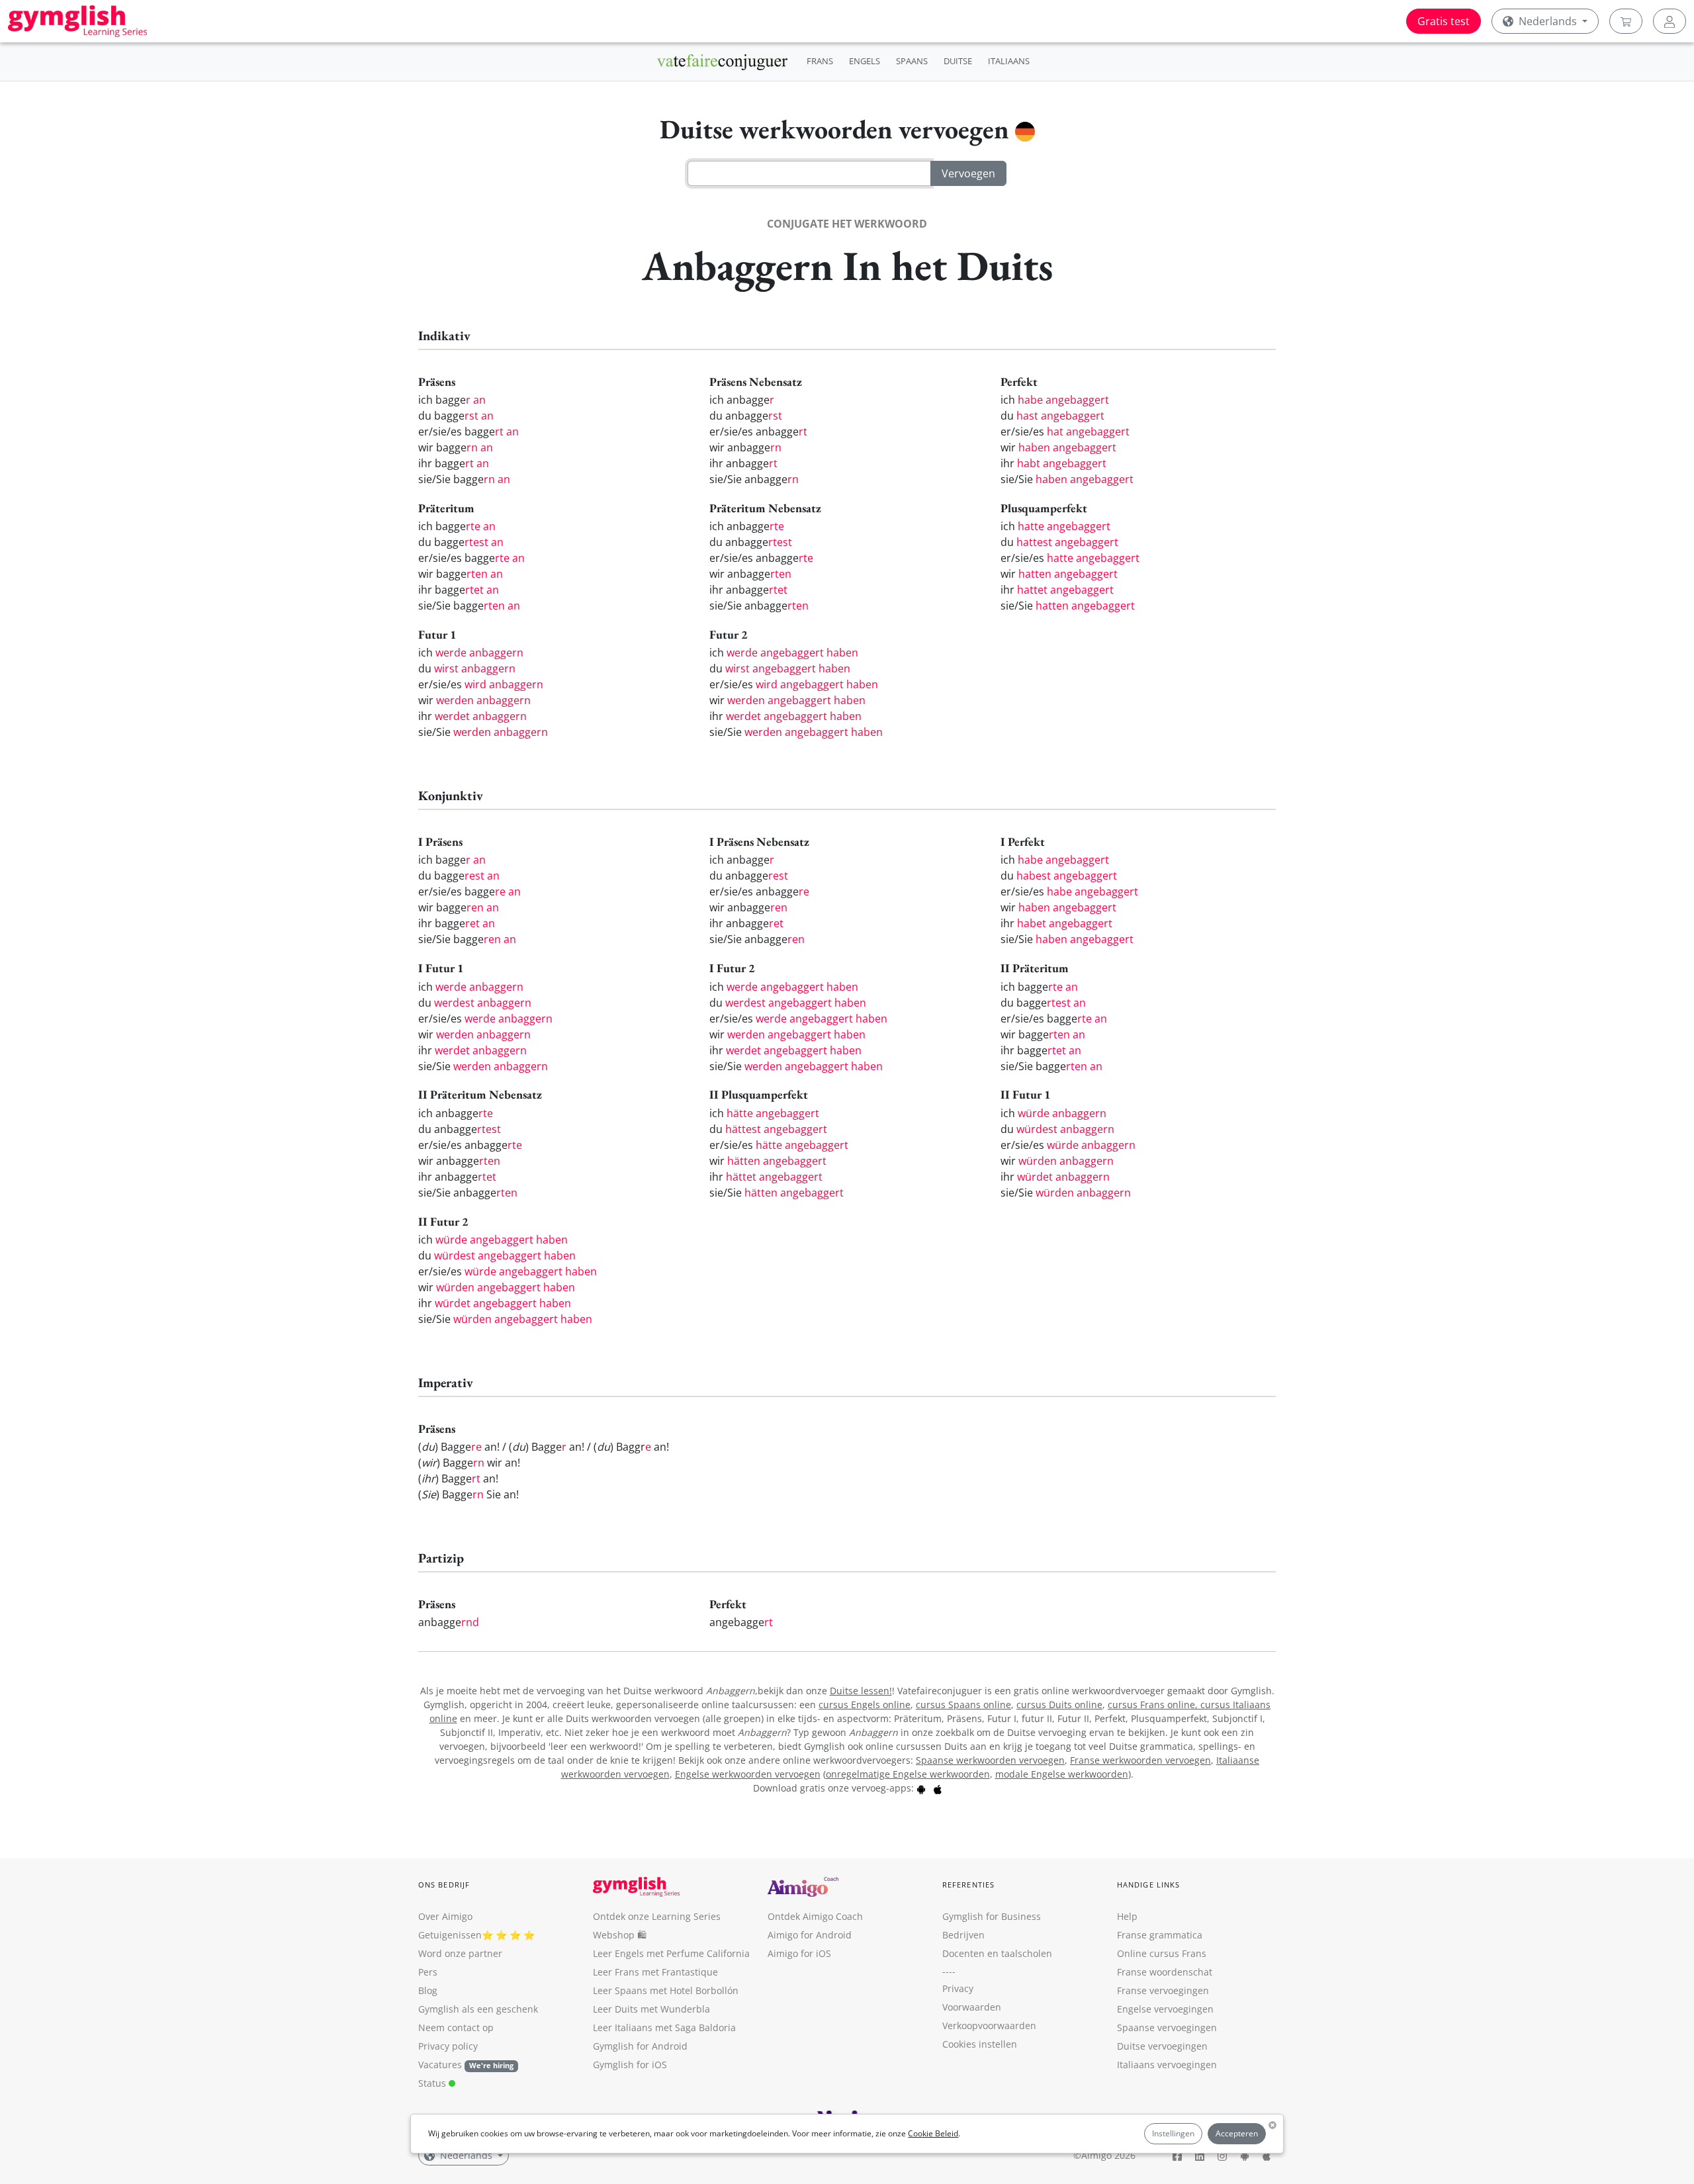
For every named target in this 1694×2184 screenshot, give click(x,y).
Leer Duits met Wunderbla (651, 2009)
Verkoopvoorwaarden (989, 2025)
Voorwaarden (972, 2007)
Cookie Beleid (933, 2133)
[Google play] (921, 1788)
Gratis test (1444, 21)
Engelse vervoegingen (1165, 2009)
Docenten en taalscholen (997, 1953)
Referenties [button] (968, 1885)
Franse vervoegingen (1163, 1990)
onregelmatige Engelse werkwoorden (908, 1774)
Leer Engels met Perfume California (671, 1953)
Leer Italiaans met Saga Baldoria (664, 2027)
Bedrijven (963, 1935)
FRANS (820, 61)
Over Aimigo (445, 1916)
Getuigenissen (450, 1935)
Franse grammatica (1160, 1935)
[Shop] (1626, 21)
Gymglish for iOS (630, 2065)
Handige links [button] (1148, 1885)
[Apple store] (938, 1788)
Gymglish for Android (640, 2046)
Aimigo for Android (810, 1935)
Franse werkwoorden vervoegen (1140, 1760)
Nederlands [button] (1548, 21)
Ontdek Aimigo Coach (815, 1916)
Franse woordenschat (1165, 1972)
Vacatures (440, 2065)
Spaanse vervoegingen (1167, 2027)
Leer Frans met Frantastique (655, 1972)
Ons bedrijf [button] (444, 1885)
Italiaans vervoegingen (1167, 2065)
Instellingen (1173, 2133)
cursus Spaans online (963, 1705)
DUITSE (958, 61)
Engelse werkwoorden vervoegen (748, 1774)
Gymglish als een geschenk (478, 2009)
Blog (428, 1990)
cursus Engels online (865, 1705)
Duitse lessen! (861, 1691)
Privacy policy (448, 2046)
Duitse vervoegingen (1162, 2046)
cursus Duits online (1059, 1705)
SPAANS (912, 61)
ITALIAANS (1009, 61)
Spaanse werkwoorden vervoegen (990, 1760)
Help (1127, 1916)
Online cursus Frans (1162, 1953)
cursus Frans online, (1154, 1705)
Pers (428, 1972)
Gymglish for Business (992, 1916)
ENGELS (865, 61)
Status (433, 2083)
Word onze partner (460, 1953)
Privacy (958, 1988)
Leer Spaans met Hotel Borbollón (666, 1990)
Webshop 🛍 (620, 1935)
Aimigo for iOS (799, 1953)
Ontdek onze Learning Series (657, 1916)
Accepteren (1237, 2133)
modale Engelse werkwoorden (1062, 1774)
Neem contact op (456, 2027)
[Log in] (1670, 21)
